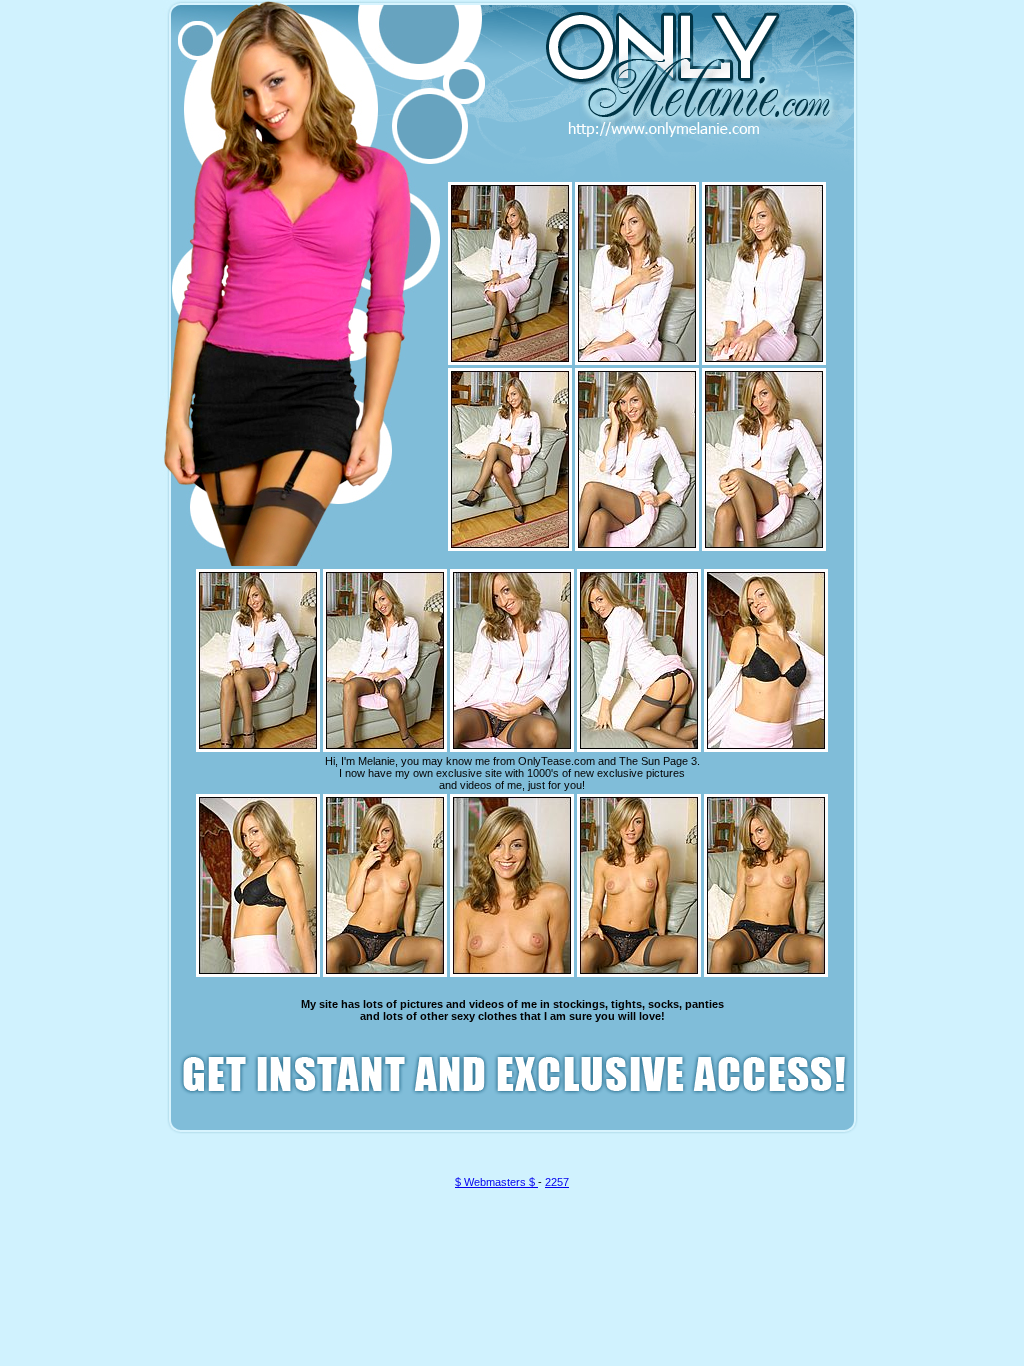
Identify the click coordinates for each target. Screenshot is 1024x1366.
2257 (557, 1182)
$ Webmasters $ (496, 1182)
